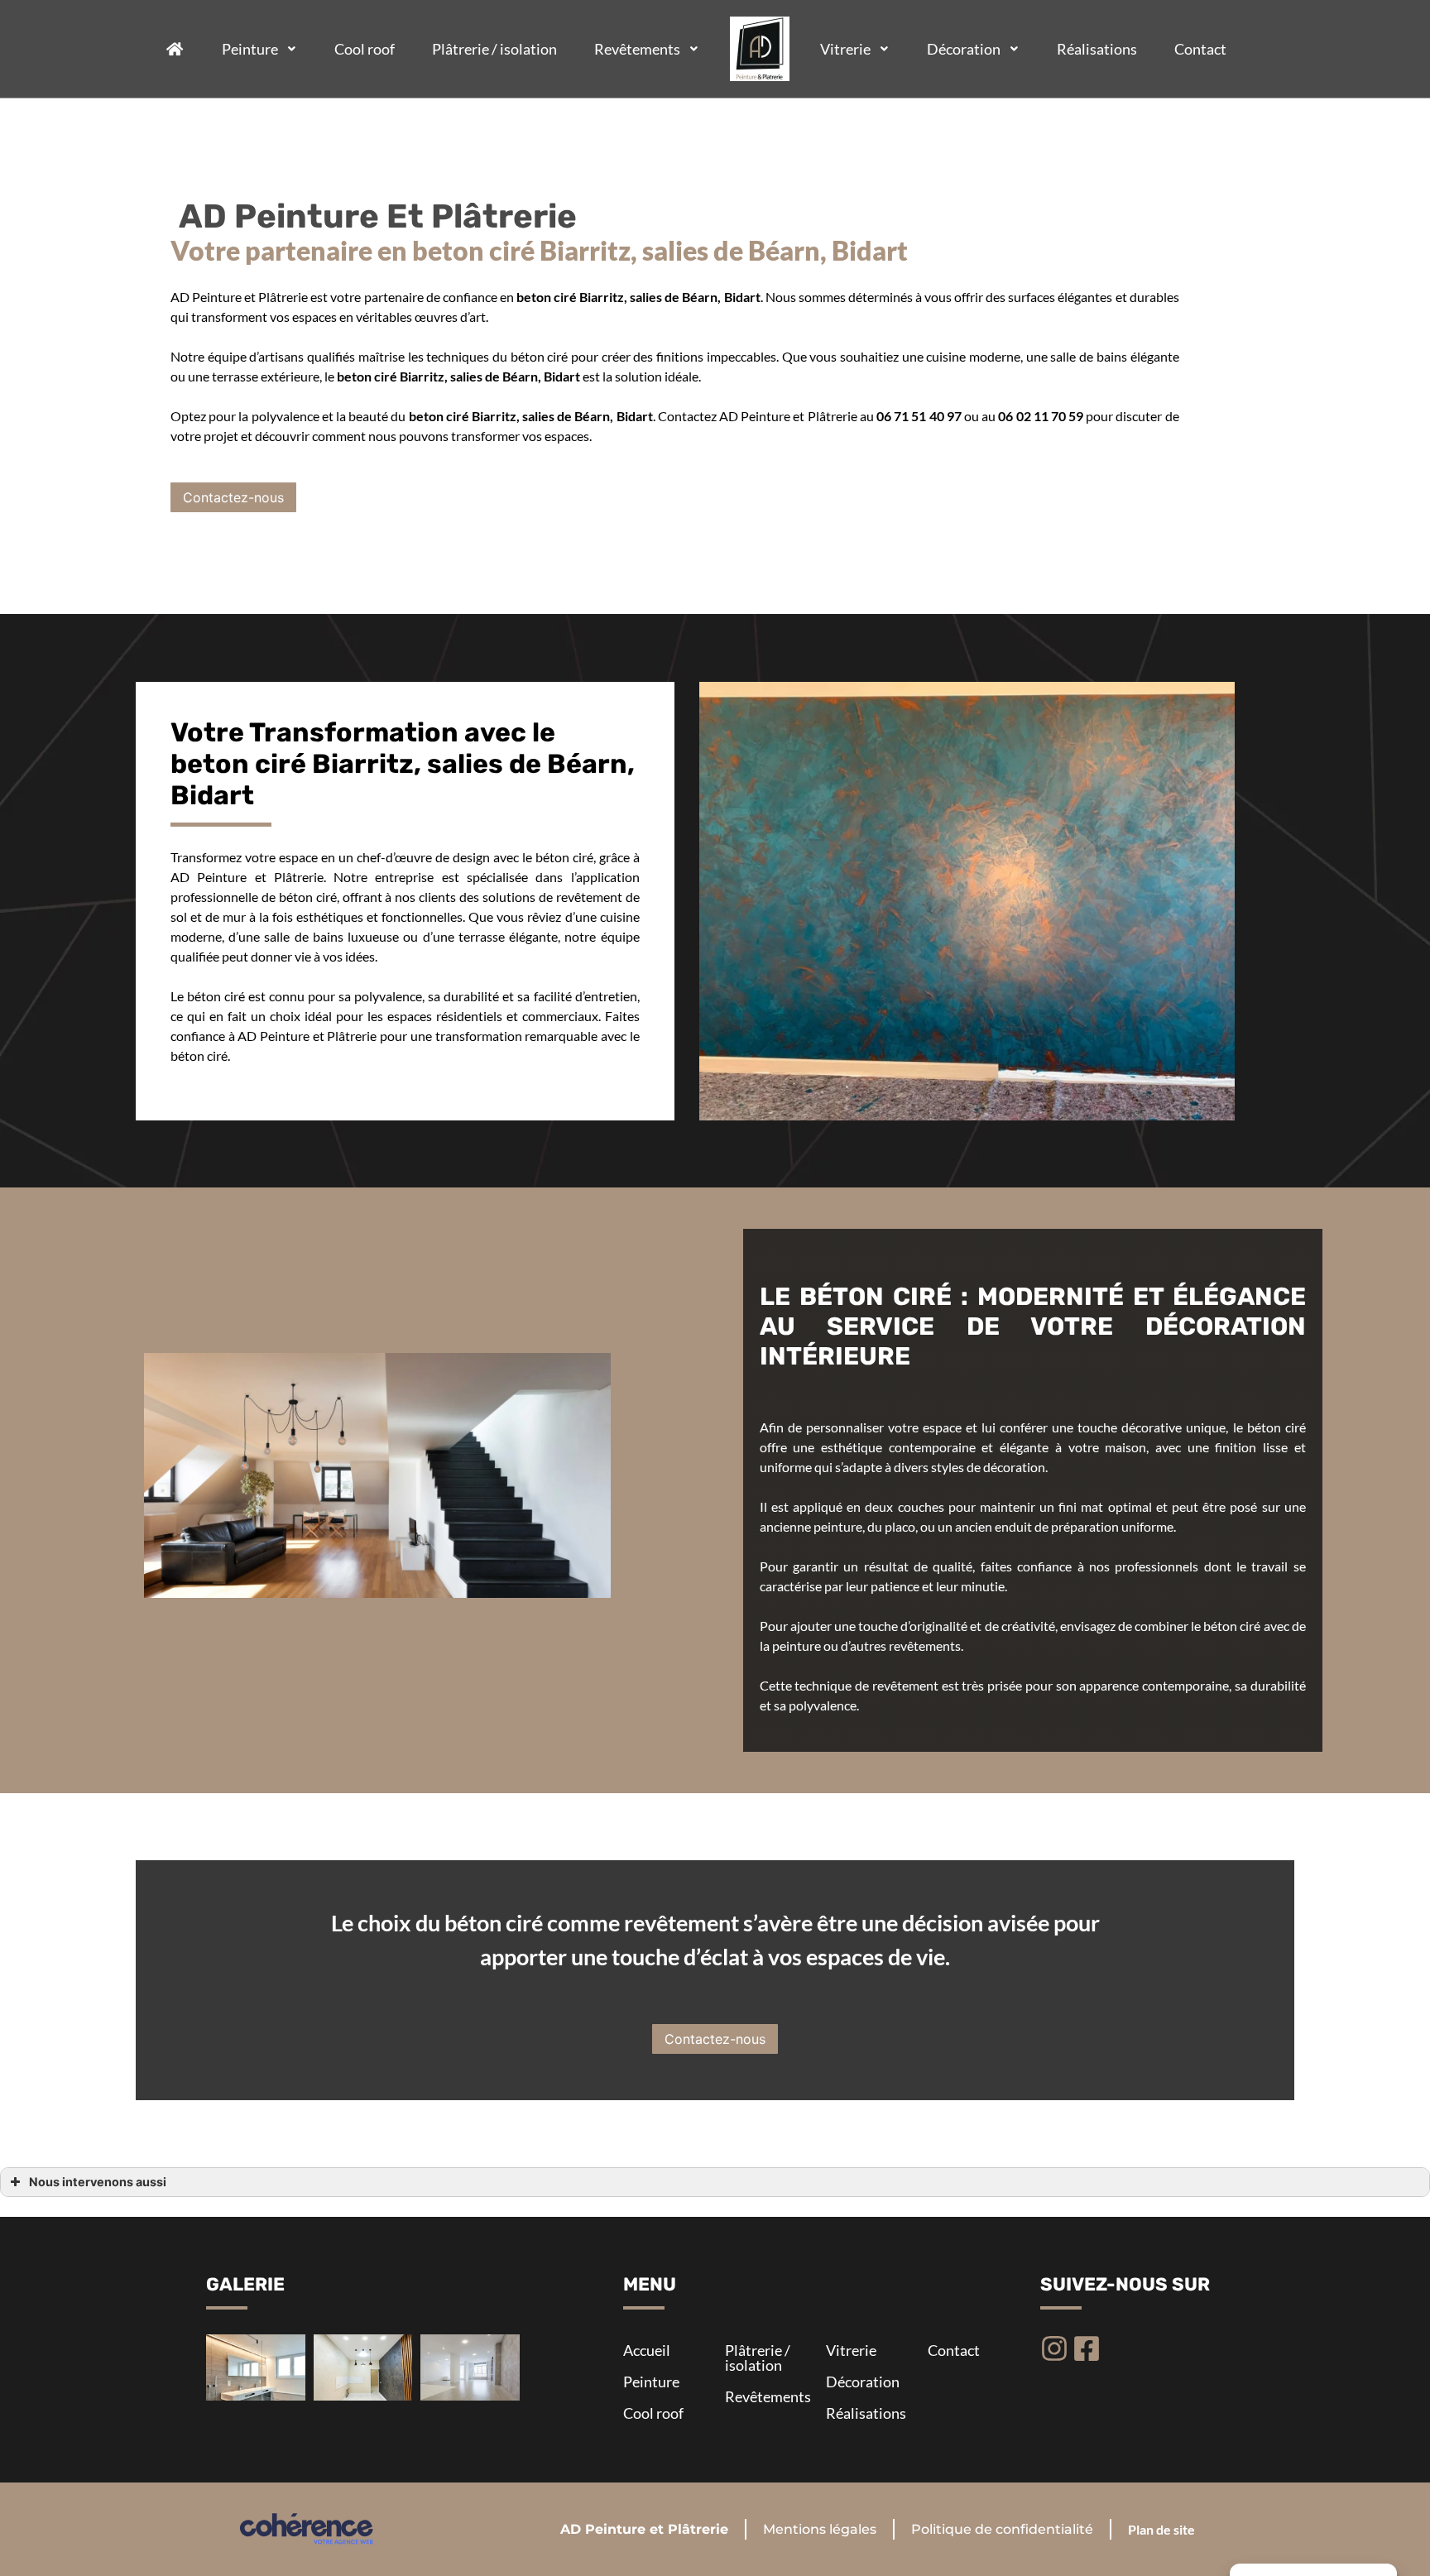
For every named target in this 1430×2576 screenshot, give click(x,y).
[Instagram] (1054, 2348)
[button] (233, 497)
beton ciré (367, 376)
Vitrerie (845, 49)
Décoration (964, 49)
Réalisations (1097, 49)
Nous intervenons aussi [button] (98, 2182)
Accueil (647, 2350)
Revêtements (637, 49)
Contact (1200, 49)
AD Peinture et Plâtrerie (644, 2529)
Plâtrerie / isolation (494, 49)
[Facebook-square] (1087, 2348)
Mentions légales (820, 2529)
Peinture (250, 49)
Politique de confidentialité (1002, 2529)
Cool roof (365, 49)
